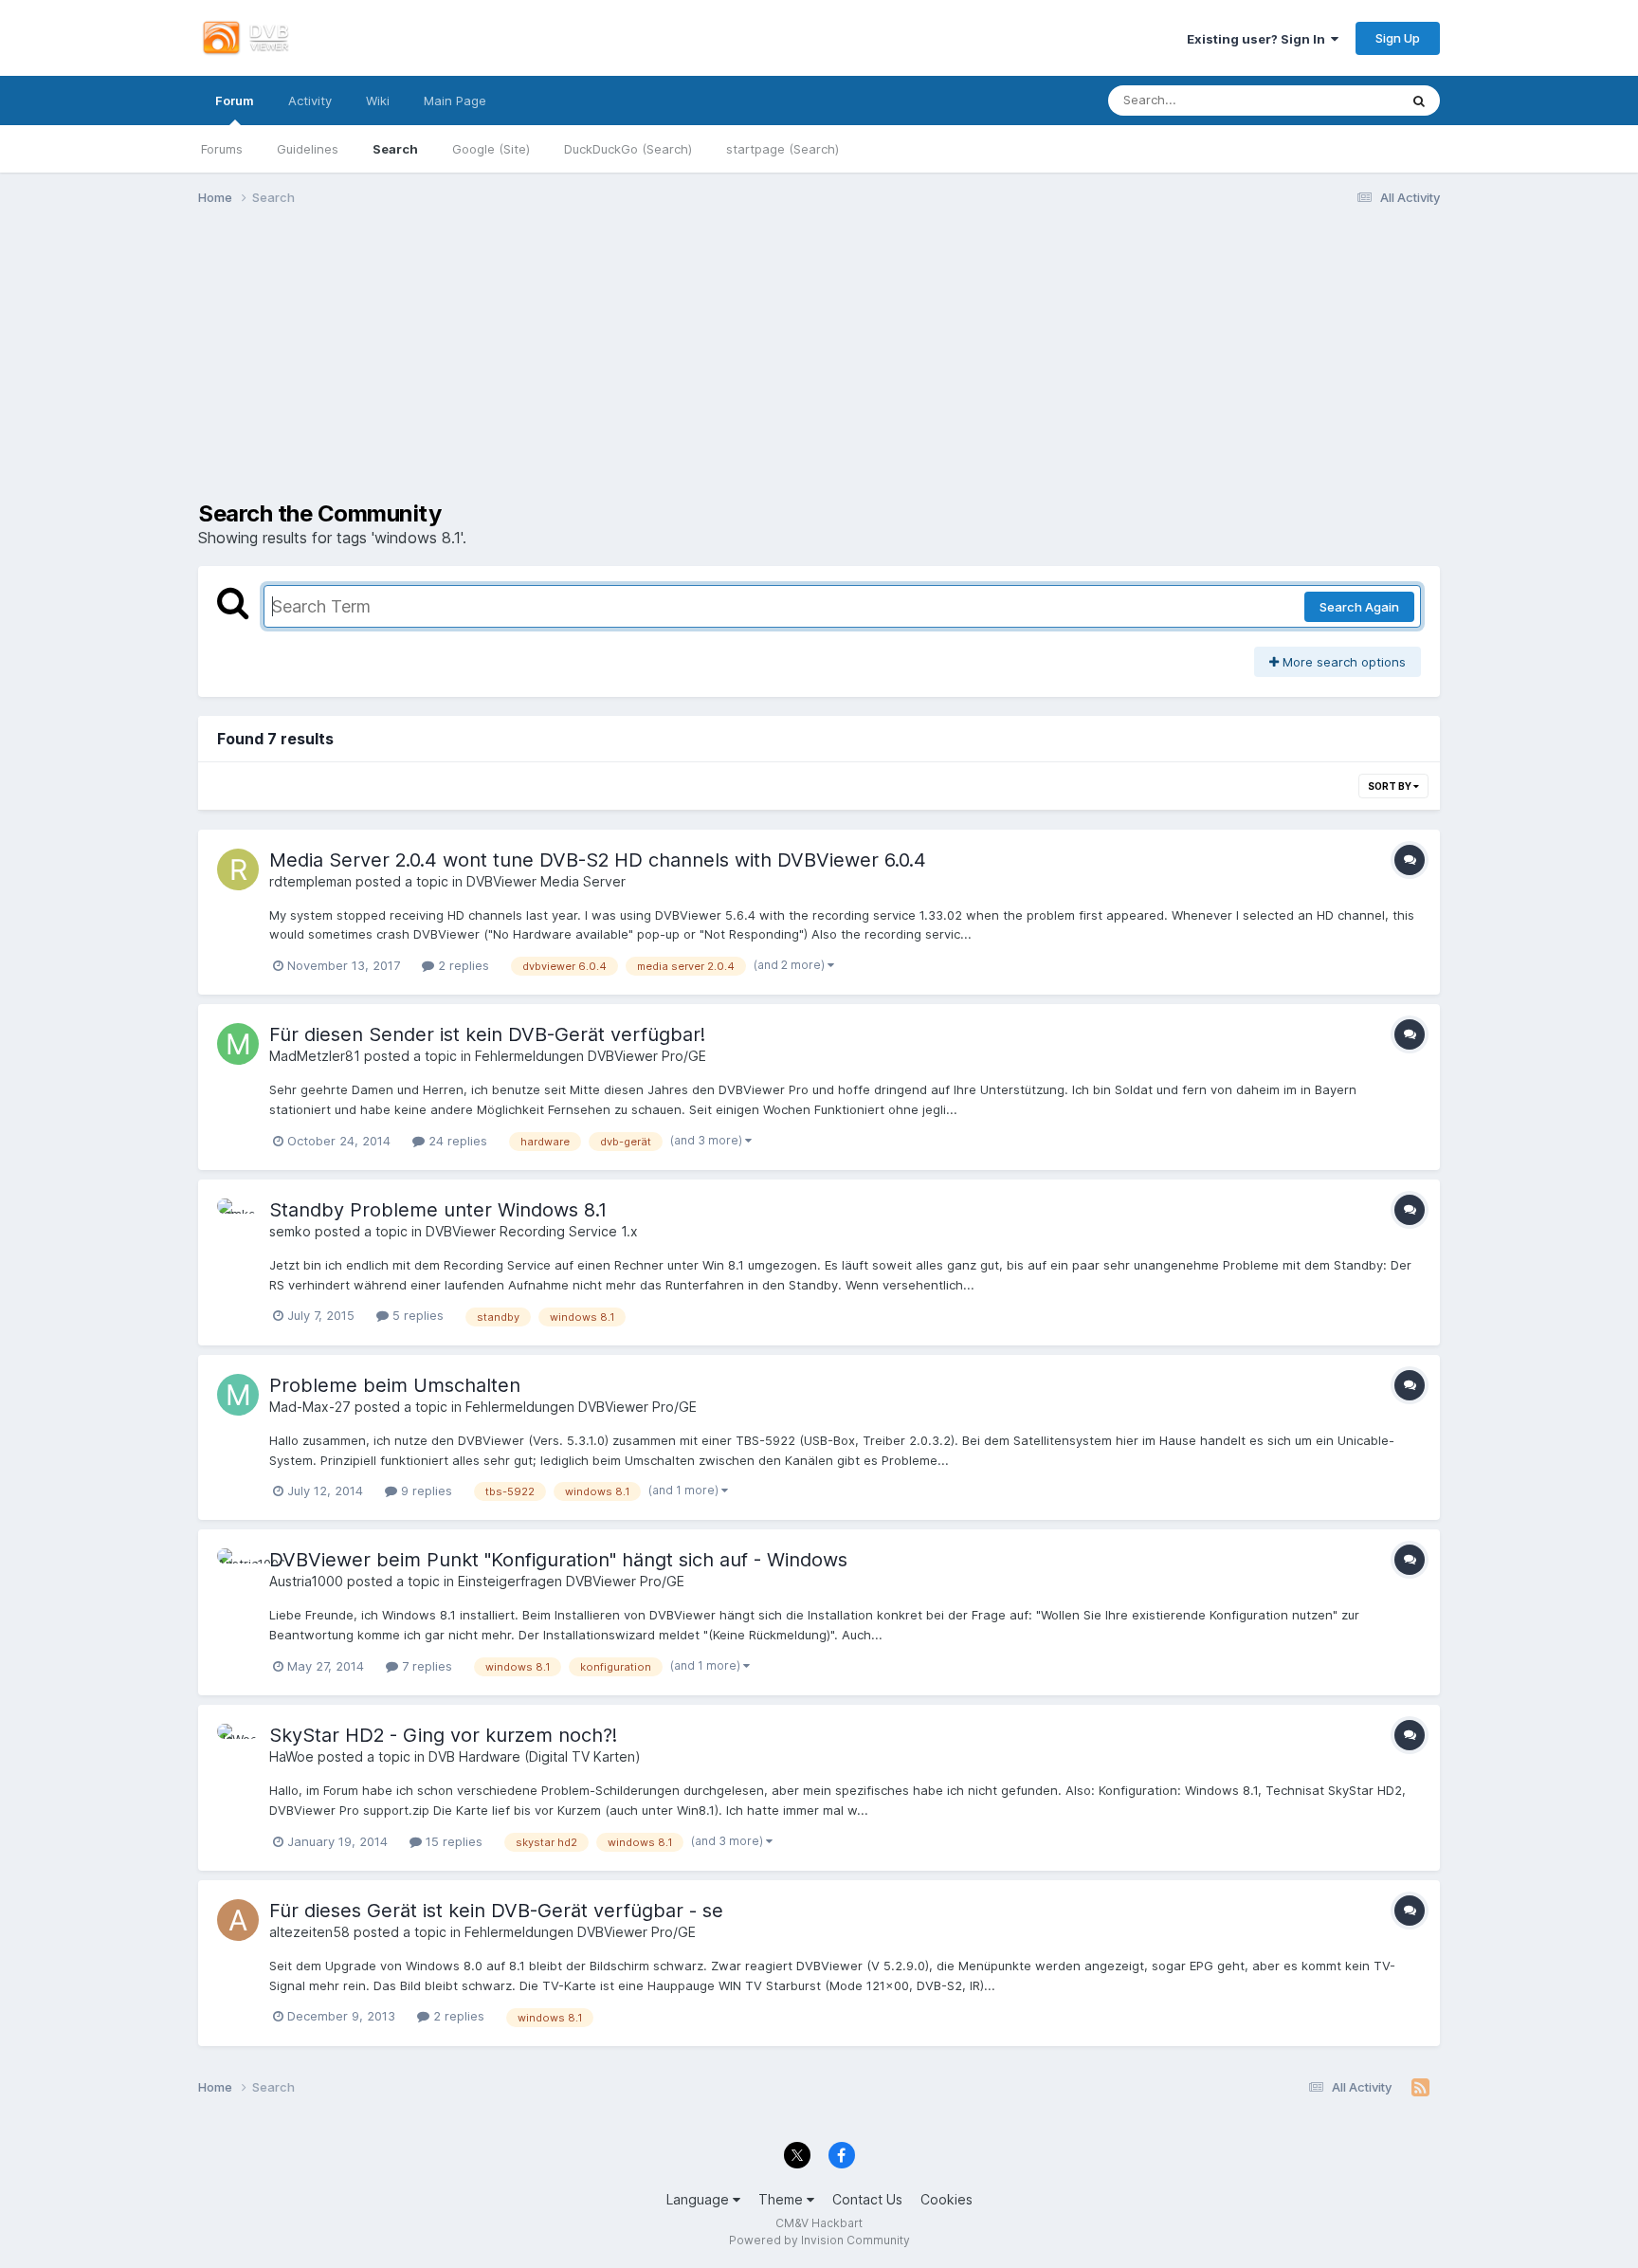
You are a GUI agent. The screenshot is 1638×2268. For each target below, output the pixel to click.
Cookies (946, 2199)
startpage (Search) (783, 149)
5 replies (416, 1315)
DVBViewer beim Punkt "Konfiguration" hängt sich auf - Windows (558, 1560)
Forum (235, 101)
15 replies (452, 1841)
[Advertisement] (819, 368)
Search (395, 149)
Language (700, 2199)
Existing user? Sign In (1259, 39)
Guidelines (308, 149)
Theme (783, 2199)
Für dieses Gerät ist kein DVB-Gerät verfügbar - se (496, 1911)
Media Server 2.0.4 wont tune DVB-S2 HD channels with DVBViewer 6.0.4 (598, 860)
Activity (310, 101)
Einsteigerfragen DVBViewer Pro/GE (571, 1581)
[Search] (1419, 101)
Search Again (1359, 607)
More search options (1342, 662)
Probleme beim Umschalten (395, 1385)
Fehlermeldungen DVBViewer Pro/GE (591, 1056)
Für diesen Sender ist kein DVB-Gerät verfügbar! (487, 1034)
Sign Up (1398, 38)
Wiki (378, 101)
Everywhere (1338, 100)
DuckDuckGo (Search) (628, 149)
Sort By (1391, 786)
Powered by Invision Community (819, 2240)
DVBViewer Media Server (546, 881)
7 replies (425, 1666)
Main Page (455, 101)
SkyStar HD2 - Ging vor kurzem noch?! (443, 1735)
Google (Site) (491, 149)
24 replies (456, 1141)
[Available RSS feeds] (1420, 2088)
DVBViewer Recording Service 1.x (532, 1231)
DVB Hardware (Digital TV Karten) (535, 1756)
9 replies (425, 1491)
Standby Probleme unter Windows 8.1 (438, 1210)
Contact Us (867, 2199)
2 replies (462, 965)
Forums (222, 149)
